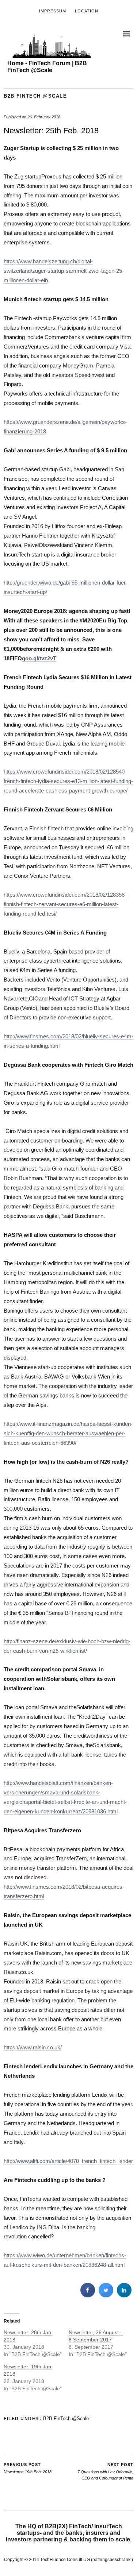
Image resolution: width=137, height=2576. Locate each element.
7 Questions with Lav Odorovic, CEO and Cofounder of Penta (105, 2471)
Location (87, 11)
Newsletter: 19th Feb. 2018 (28, 2468)
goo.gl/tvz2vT (39, 658)
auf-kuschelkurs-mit (27, 2265)
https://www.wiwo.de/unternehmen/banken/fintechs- (65, 2255)
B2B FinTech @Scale (35, 96)
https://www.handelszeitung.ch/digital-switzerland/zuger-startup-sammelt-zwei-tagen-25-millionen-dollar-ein (64, 271)
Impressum (53, 11)
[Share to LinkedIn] (124, 2295)
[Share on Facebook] (88, 2295)
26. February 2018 (44, 117)
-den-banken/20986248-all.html (88, 2265)
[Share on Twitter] (106, 2295)
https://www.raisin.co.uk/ (33, 2047)
